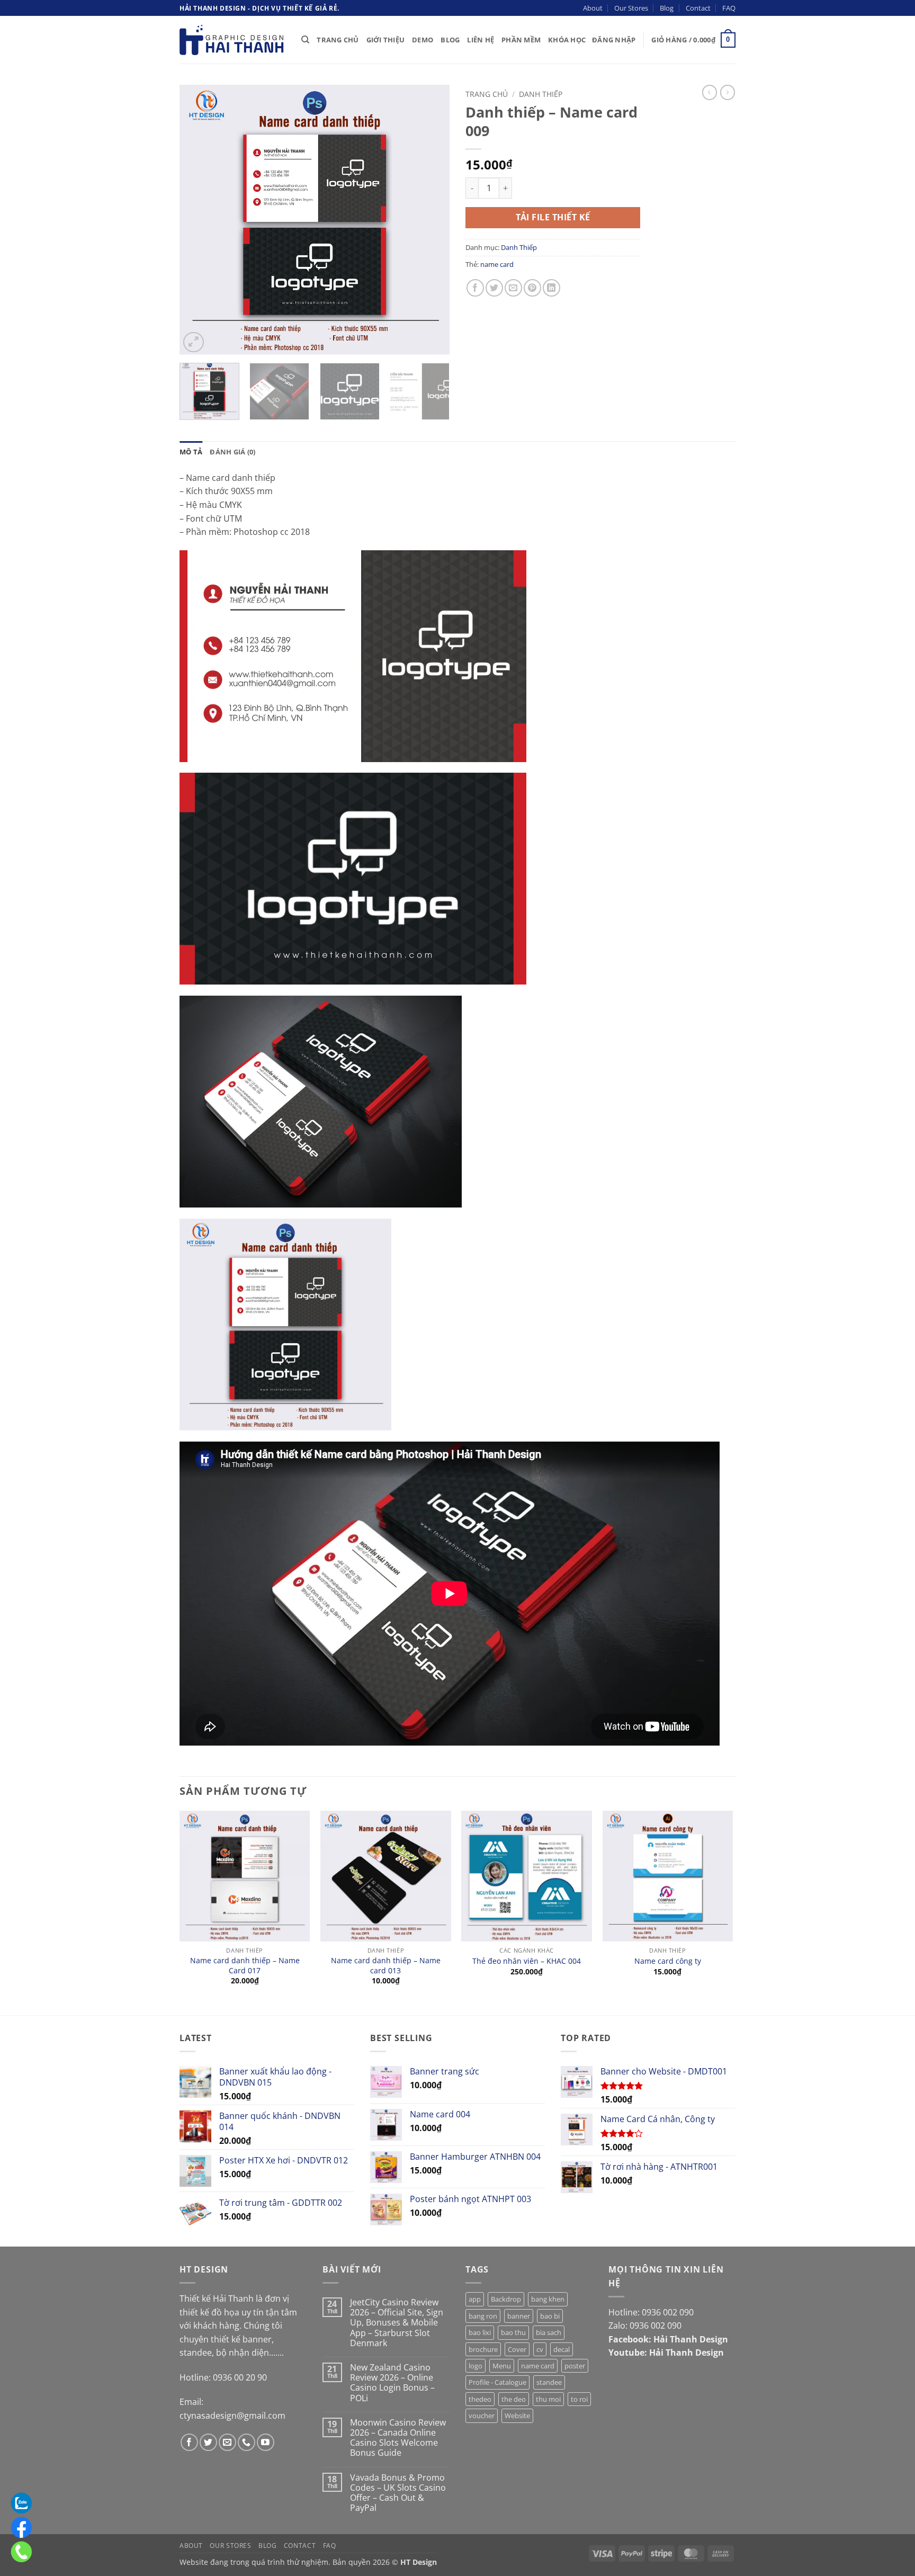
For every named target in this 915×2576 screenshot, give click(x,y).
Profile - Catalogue (497, 2382)
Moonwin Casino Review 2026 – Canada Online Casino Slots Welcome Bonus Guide (398, 2438)
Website (517, 2416)
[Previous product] (728, 92)
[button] (614, 40)
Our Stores (631, 8)
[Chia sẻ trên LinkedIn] (551, 288)
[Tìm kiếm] (305, 40)
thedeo (480, 2399)
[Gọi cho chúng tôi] (246, 2442)
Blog (667, 8)
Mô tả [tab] (191, 452)
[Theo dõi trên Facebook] (189, 2442)
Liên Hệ (481, 40)
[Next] (431, 220)
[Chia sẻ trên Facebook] (475, 288)
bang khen (548, 2299)
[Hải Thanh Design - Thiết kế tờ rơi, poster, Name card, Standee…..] (232, 40)
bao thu (513, 2332)
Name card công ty (668, 1961)
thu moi (548, 2399)
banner (519, 2316)
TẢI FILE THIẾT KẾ (553, 217)
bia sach (549, 2332)
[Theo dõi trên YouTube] (266, 2442)
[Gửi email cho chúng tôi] (227, 2442)
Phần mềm (521, 40)
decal (562, 2349)
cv (540, 2349)
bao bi (550, 2316)
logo (476, 2366)
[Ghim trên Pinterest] (532, 288)
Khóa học (567, 40)
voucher (482, 2416)
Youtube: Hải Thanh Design (666, 2353)
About (593, 8)
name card (497, 264)
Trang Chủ (338, 40)
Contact (698, 8)
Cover (517, 2349)
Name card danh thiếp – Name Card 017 (245, 1966)
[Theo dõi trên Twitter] (208, 2442)
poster (575, 2366)
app (475, 2299)
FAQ (729, 8)
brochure (483, 2349)
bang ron (483, 2316)
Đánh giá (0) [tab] (232, 452)
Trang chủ (487, 94)
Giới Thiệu (386, 40)
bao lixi (480, 2332)
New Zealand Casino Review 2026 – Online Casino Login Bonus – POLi (392, 2383)
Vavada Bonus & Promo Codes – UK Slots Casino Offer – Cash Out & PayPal (398, 2493)
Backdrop (506, 2299)
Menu (502, 2366)
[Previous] (198, 220)
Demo (423, 40)
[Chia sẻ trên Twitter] (494, 288)
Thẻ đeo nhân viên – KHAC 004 (527, 1961)
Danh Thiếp (541, 94)
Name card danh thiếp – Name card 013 (386, 1966)
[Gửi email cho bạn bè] (513, 288)
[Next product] (710, 92)
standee (549, 2382)
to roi (579, 2399)
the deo (514, 2399)
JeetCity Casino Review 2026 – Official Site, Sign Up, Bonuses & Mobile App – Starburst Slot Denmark (397, 2323)
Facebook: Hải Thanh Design (668, 2339)
